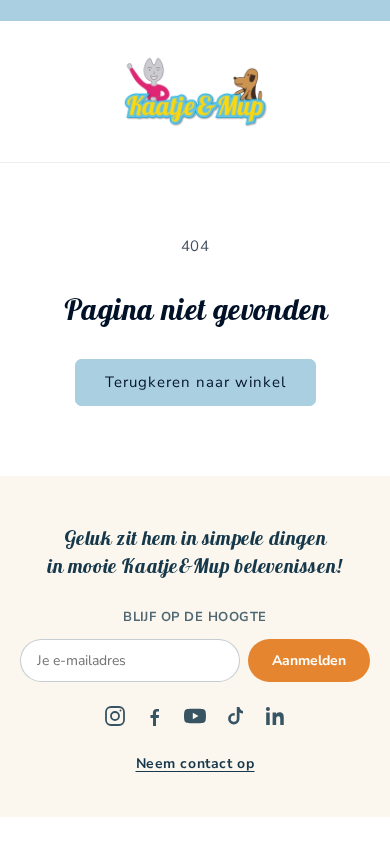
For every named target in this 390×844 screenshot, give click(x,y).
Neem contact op (195, 763)
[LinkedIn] (275, 716)
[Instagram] (115, 716)
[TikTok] (235, 716)
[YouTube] (195, 716)
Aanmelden (309, 660)
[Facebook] (155, 716)
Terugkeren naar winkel (195, 382)
